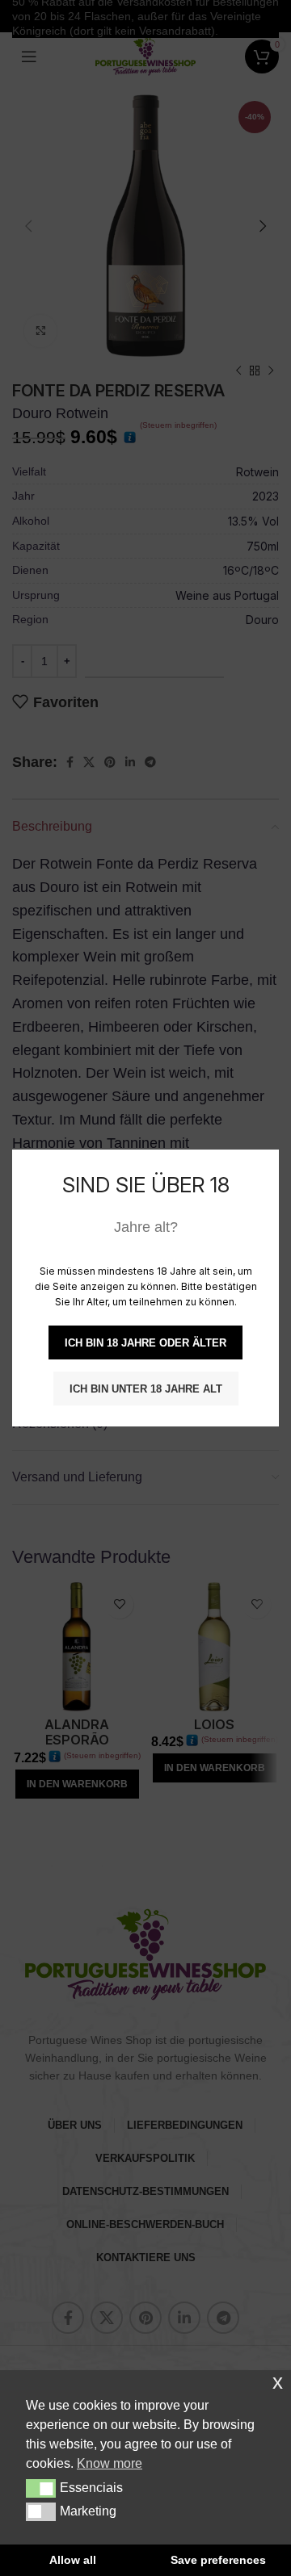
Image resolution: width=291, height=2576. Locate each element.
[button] (41, 2488)
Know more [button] (110, 2463)
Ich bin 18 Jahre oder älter (145, 1343)
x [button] (278, 2382)
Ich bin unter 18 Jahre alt (146, 1389)
